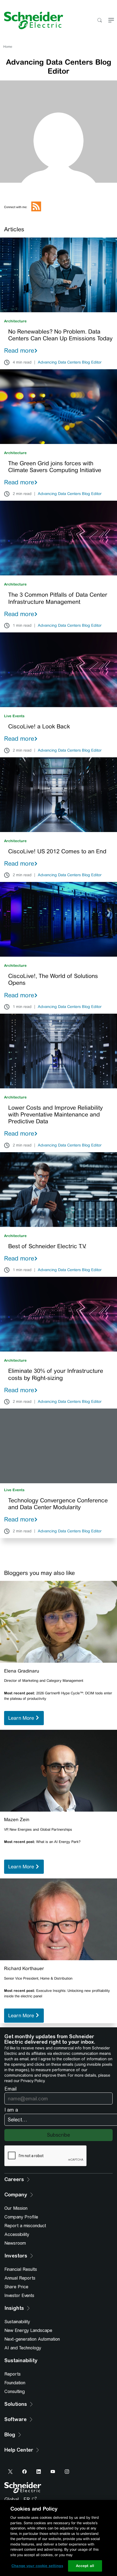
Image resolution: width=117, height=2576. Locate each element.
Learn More (22, 1718)
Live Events (14, 716)
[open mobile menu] (111, 21)
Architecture (15, 321)
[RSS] (36, 210)
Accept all (85, 2566)
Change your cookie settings (37, 2566)
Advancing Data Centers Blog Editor (70, 362)
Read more (19, 350)
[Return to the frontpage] (32, 20)
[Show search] (99, 21)
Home (8, 47)
